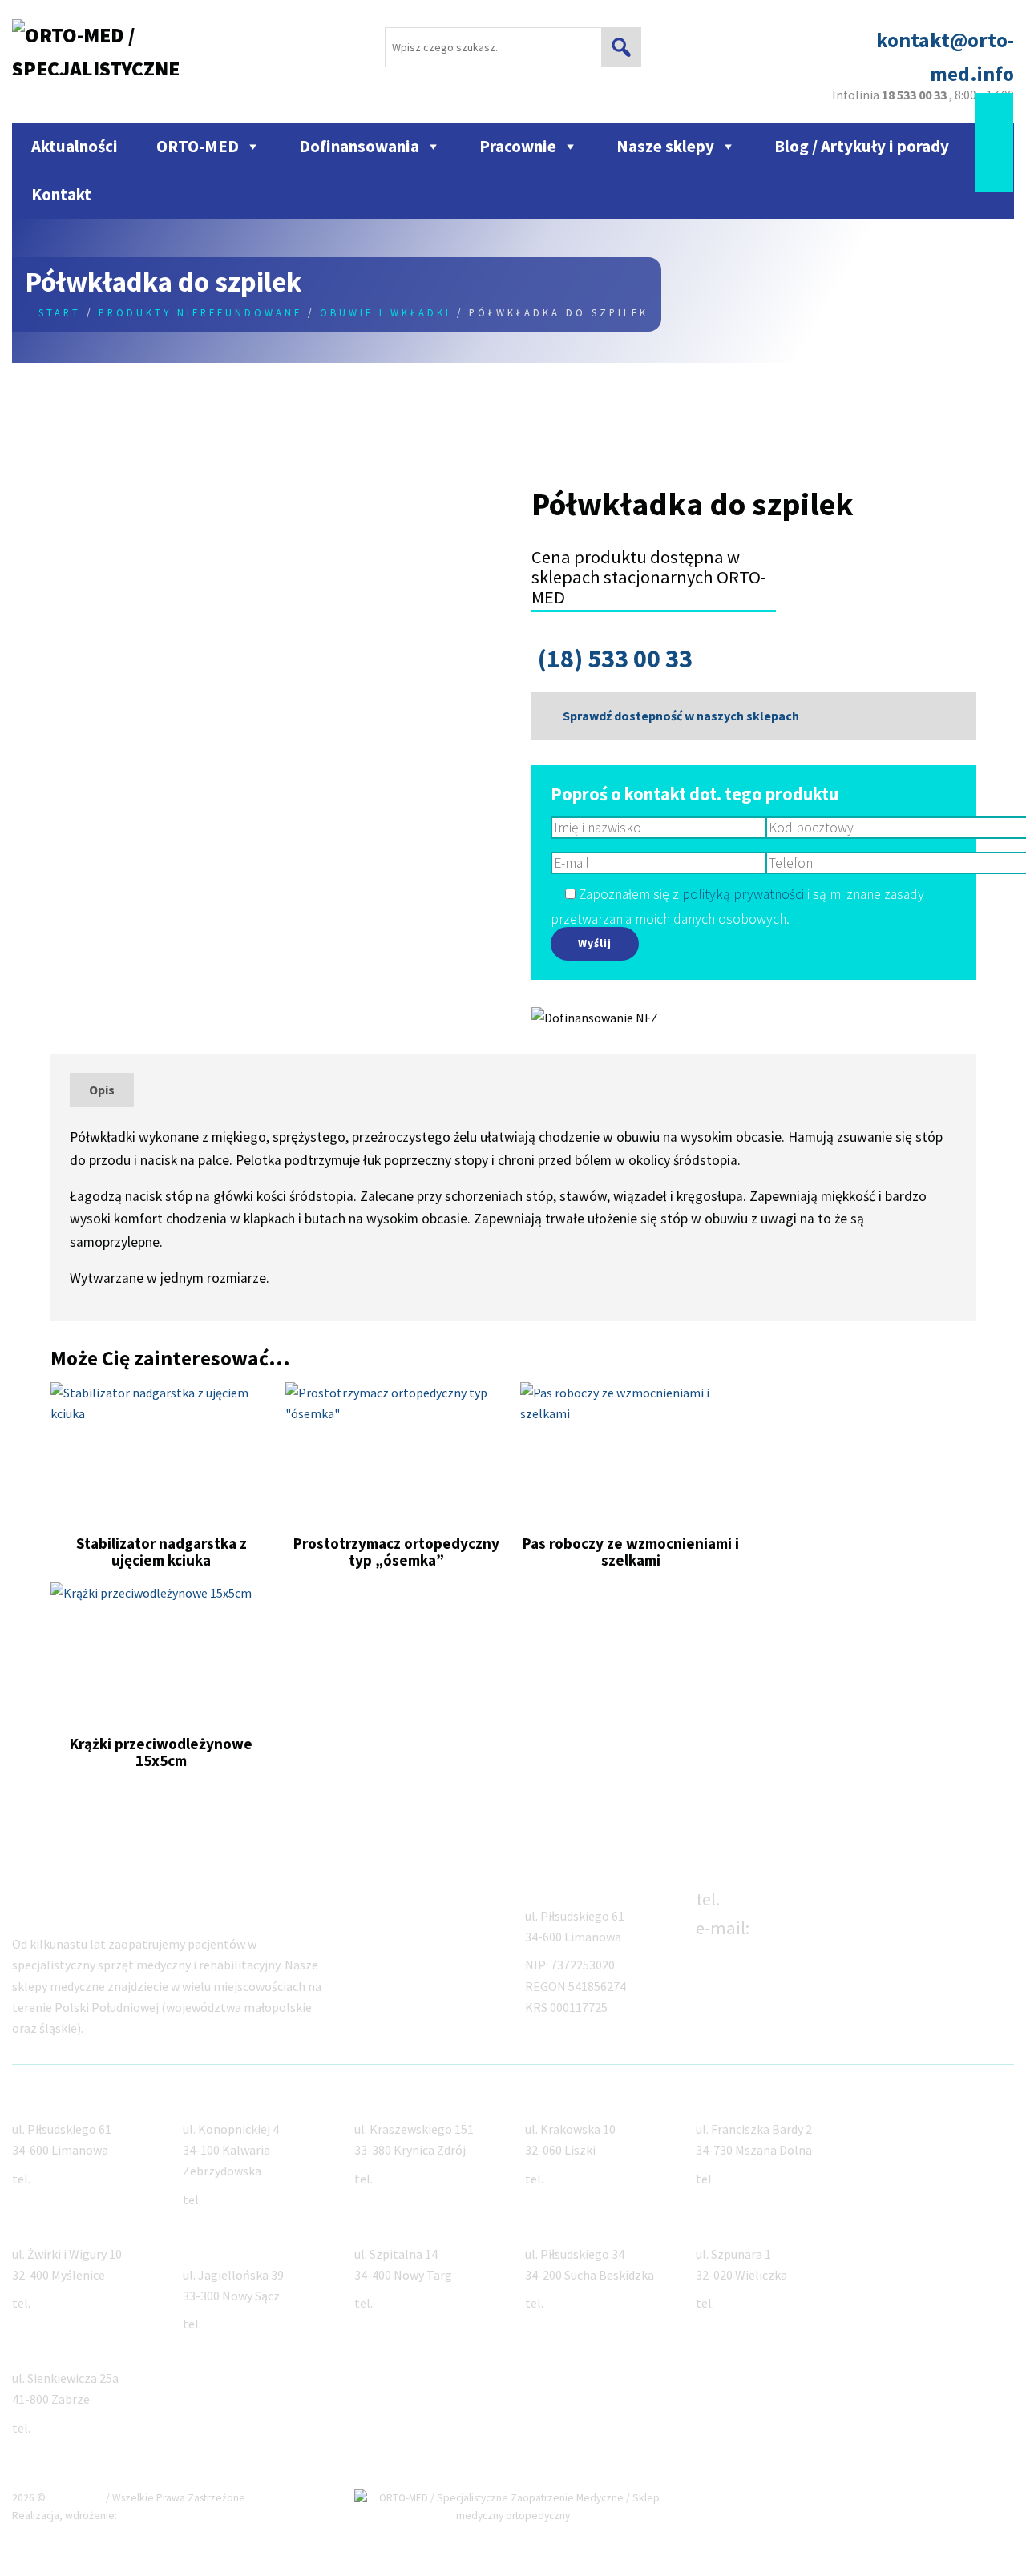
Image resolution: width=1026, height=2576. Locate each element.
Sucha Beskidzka (574, 2225)
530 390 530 (748, 2303)
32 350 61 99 (65, 2428)
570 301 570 (577, 2303)
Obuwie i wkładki (386, 312)
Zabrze (32, 2349)
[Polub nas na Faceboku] (994, 109)
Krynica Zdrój (392, 2101)
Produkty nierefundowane (200, 312)
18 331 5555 (748, 2179)
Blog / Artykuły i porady (862, 146)
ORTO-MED (198, 146)
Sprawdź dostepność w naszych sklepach (680, 716)
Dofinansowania (359, 146)
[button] (621, 47)
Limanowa (42, 2101)
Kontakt (61, 194)
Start (60, 312)
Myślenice (40, 2225)
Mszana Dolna (736, 2101)
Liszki (541, 2101)
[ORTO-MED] (1004, 1895)
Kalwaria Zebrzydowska (252, 2101)
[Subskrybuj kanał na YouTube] (994, 174)
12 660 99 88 (65, 2303)
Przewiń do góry (955, 2498)
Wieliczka (723, 2225)
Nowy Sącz (214, 2246)
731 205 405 (406, 2303)
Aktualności (75, 146)
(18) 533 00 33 (615, 659)
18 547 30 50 (236, 2324)
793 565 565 (235, 2199)
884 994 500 (577, 2179)
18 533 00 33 (771, 1899)
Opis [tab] (102, 1090)
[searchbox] (513, 47)
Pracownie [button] (518, 146)
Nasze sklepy (665, 146)
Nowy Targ (386, 2225)
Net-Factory (151, 2516)
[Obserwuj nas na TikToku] (994, 141)
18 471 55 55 (408, 2179)
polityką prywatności (743, 894)
